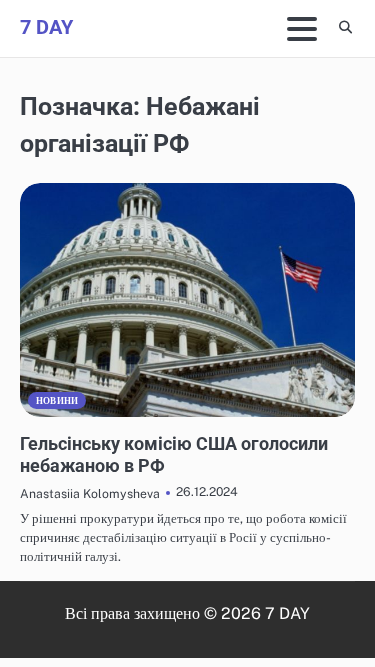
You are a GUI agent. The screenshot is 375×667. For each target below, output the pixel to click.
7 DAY (46, 27)
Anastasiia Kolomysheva (90, 493)
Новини (57, 400)
